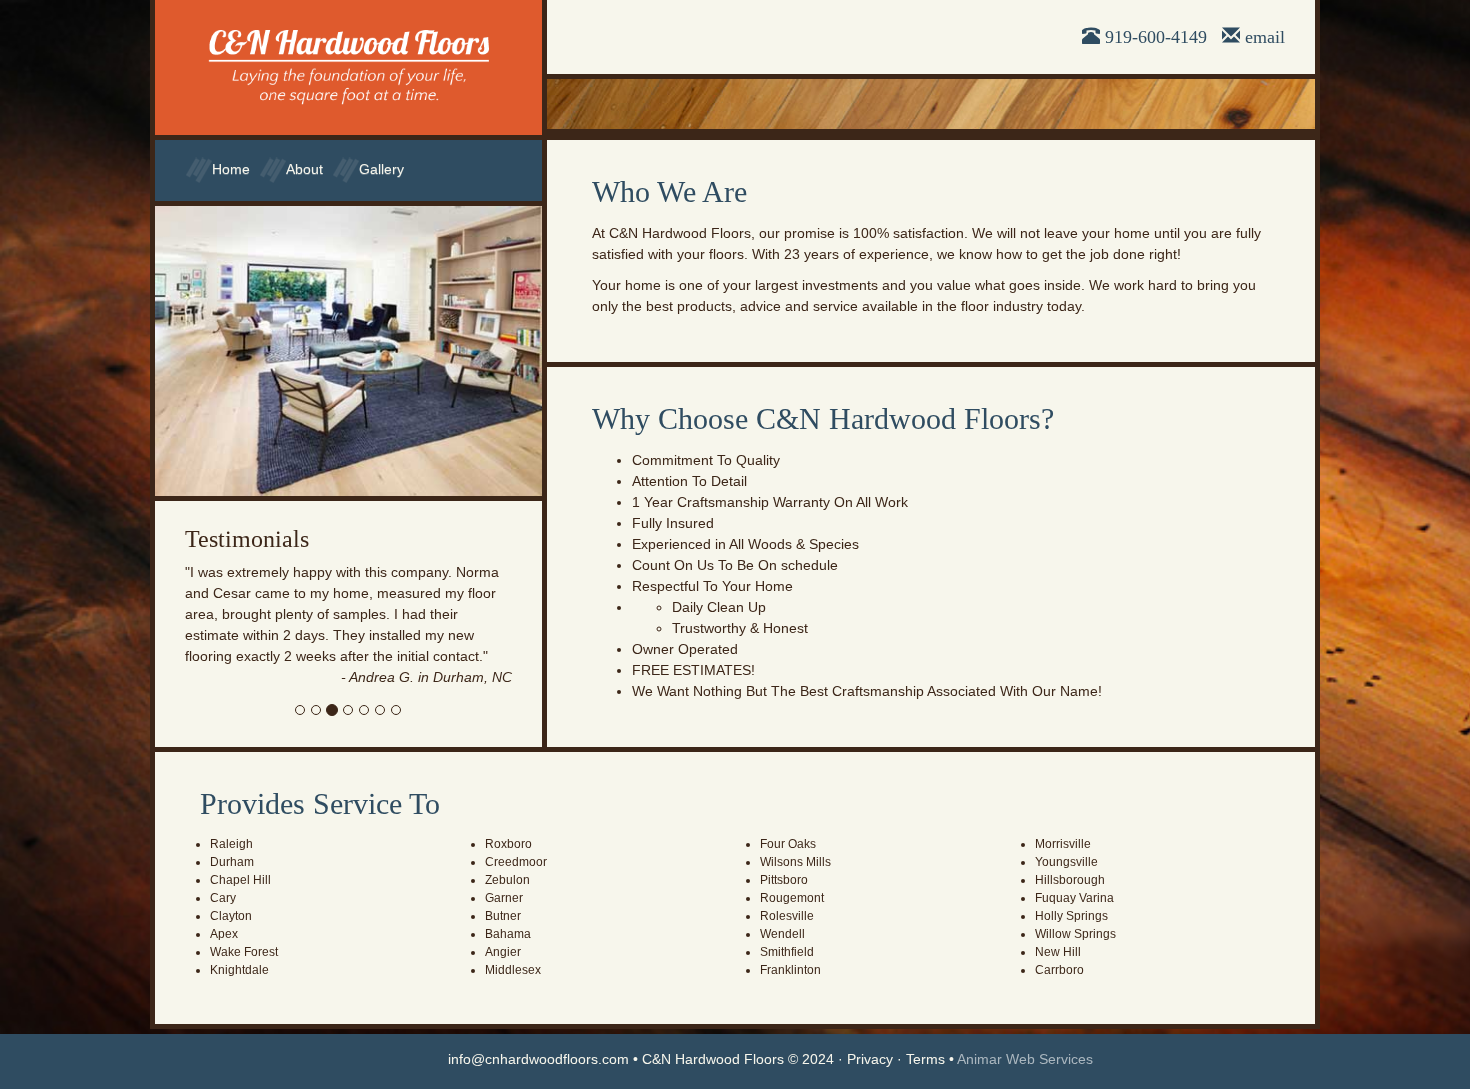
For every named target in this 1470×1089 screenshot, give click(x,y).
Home (231, 169)
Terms (925, 1059)
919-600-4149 (1156, 37)
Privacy (870, 1059)
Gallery (381, 169)
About (304, 169)
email (1265, 37)
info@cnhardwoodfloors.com (538, 1059)
